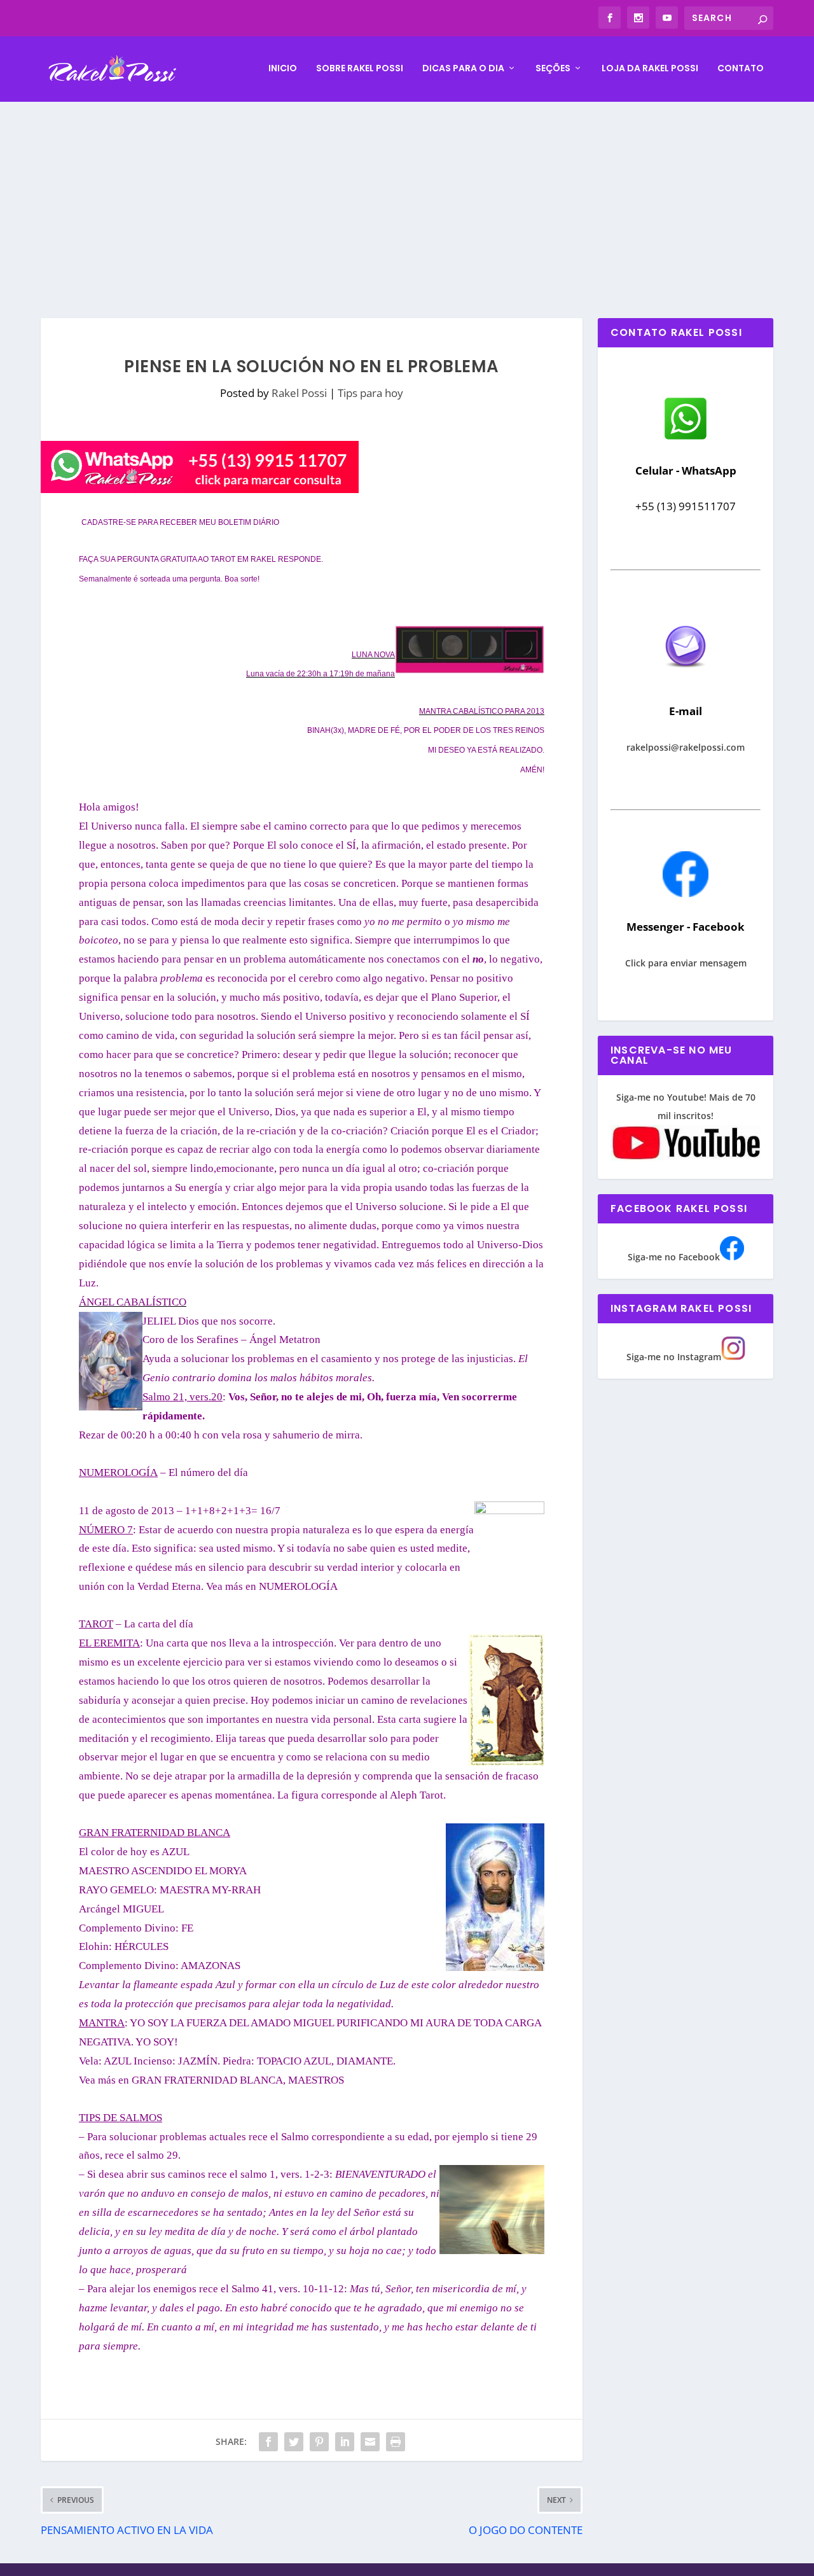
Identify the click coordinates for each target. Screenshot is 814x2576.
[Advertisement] (407, 197)
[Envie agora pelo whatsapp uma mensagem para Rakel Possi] (686, 438)
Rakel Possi (299, 393)
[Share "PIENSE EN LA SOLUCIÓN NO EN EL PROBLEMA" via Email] (370, 2442)
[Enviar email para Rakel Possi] (686, 678)
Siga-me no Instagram (674, 1357)
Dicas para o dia (463, 69)
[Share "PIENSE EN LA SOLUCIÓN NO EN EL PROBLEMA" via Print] (396, 2442)
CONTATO (741, 69)
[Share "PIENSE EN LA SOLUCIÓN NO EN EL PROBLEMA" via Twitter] (294, 2442)
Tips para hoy (370, 393)
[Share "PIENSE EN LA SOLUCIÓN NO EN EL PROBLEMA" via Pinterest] (319, 2442)
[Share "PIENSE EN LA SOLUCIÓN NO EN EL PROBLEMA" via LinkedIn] (345, 2442)
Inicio (283, 69)
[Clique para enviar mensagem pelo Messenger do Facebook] (686, 894)
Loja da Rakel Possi (650, 69)
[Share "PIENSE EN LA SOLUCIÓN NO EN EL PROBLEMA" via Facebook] (268, 2442)
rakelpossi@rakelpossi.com (686, 747)
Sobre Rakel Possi (360, 69)
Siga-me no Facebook (674, 1257)
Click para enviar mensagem (686, 963)
